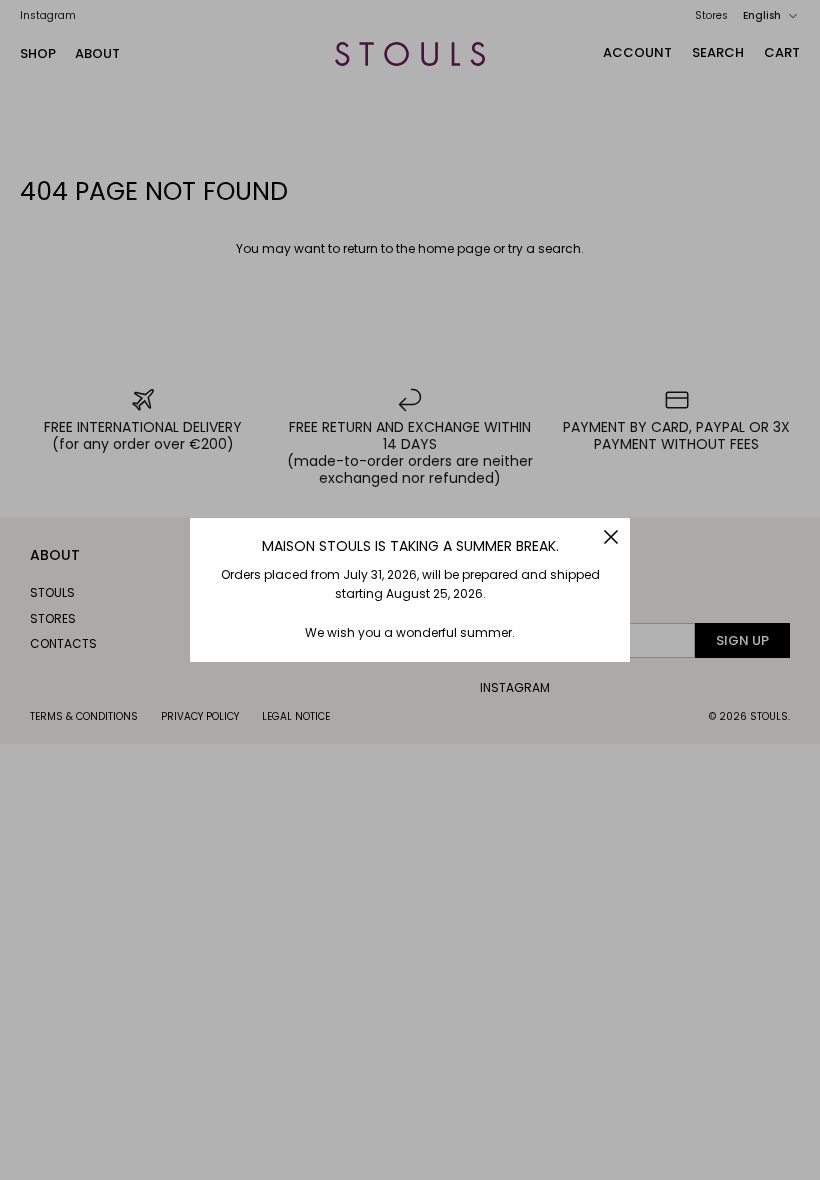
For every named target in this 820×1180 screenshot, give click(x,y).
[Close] (611, 537)
